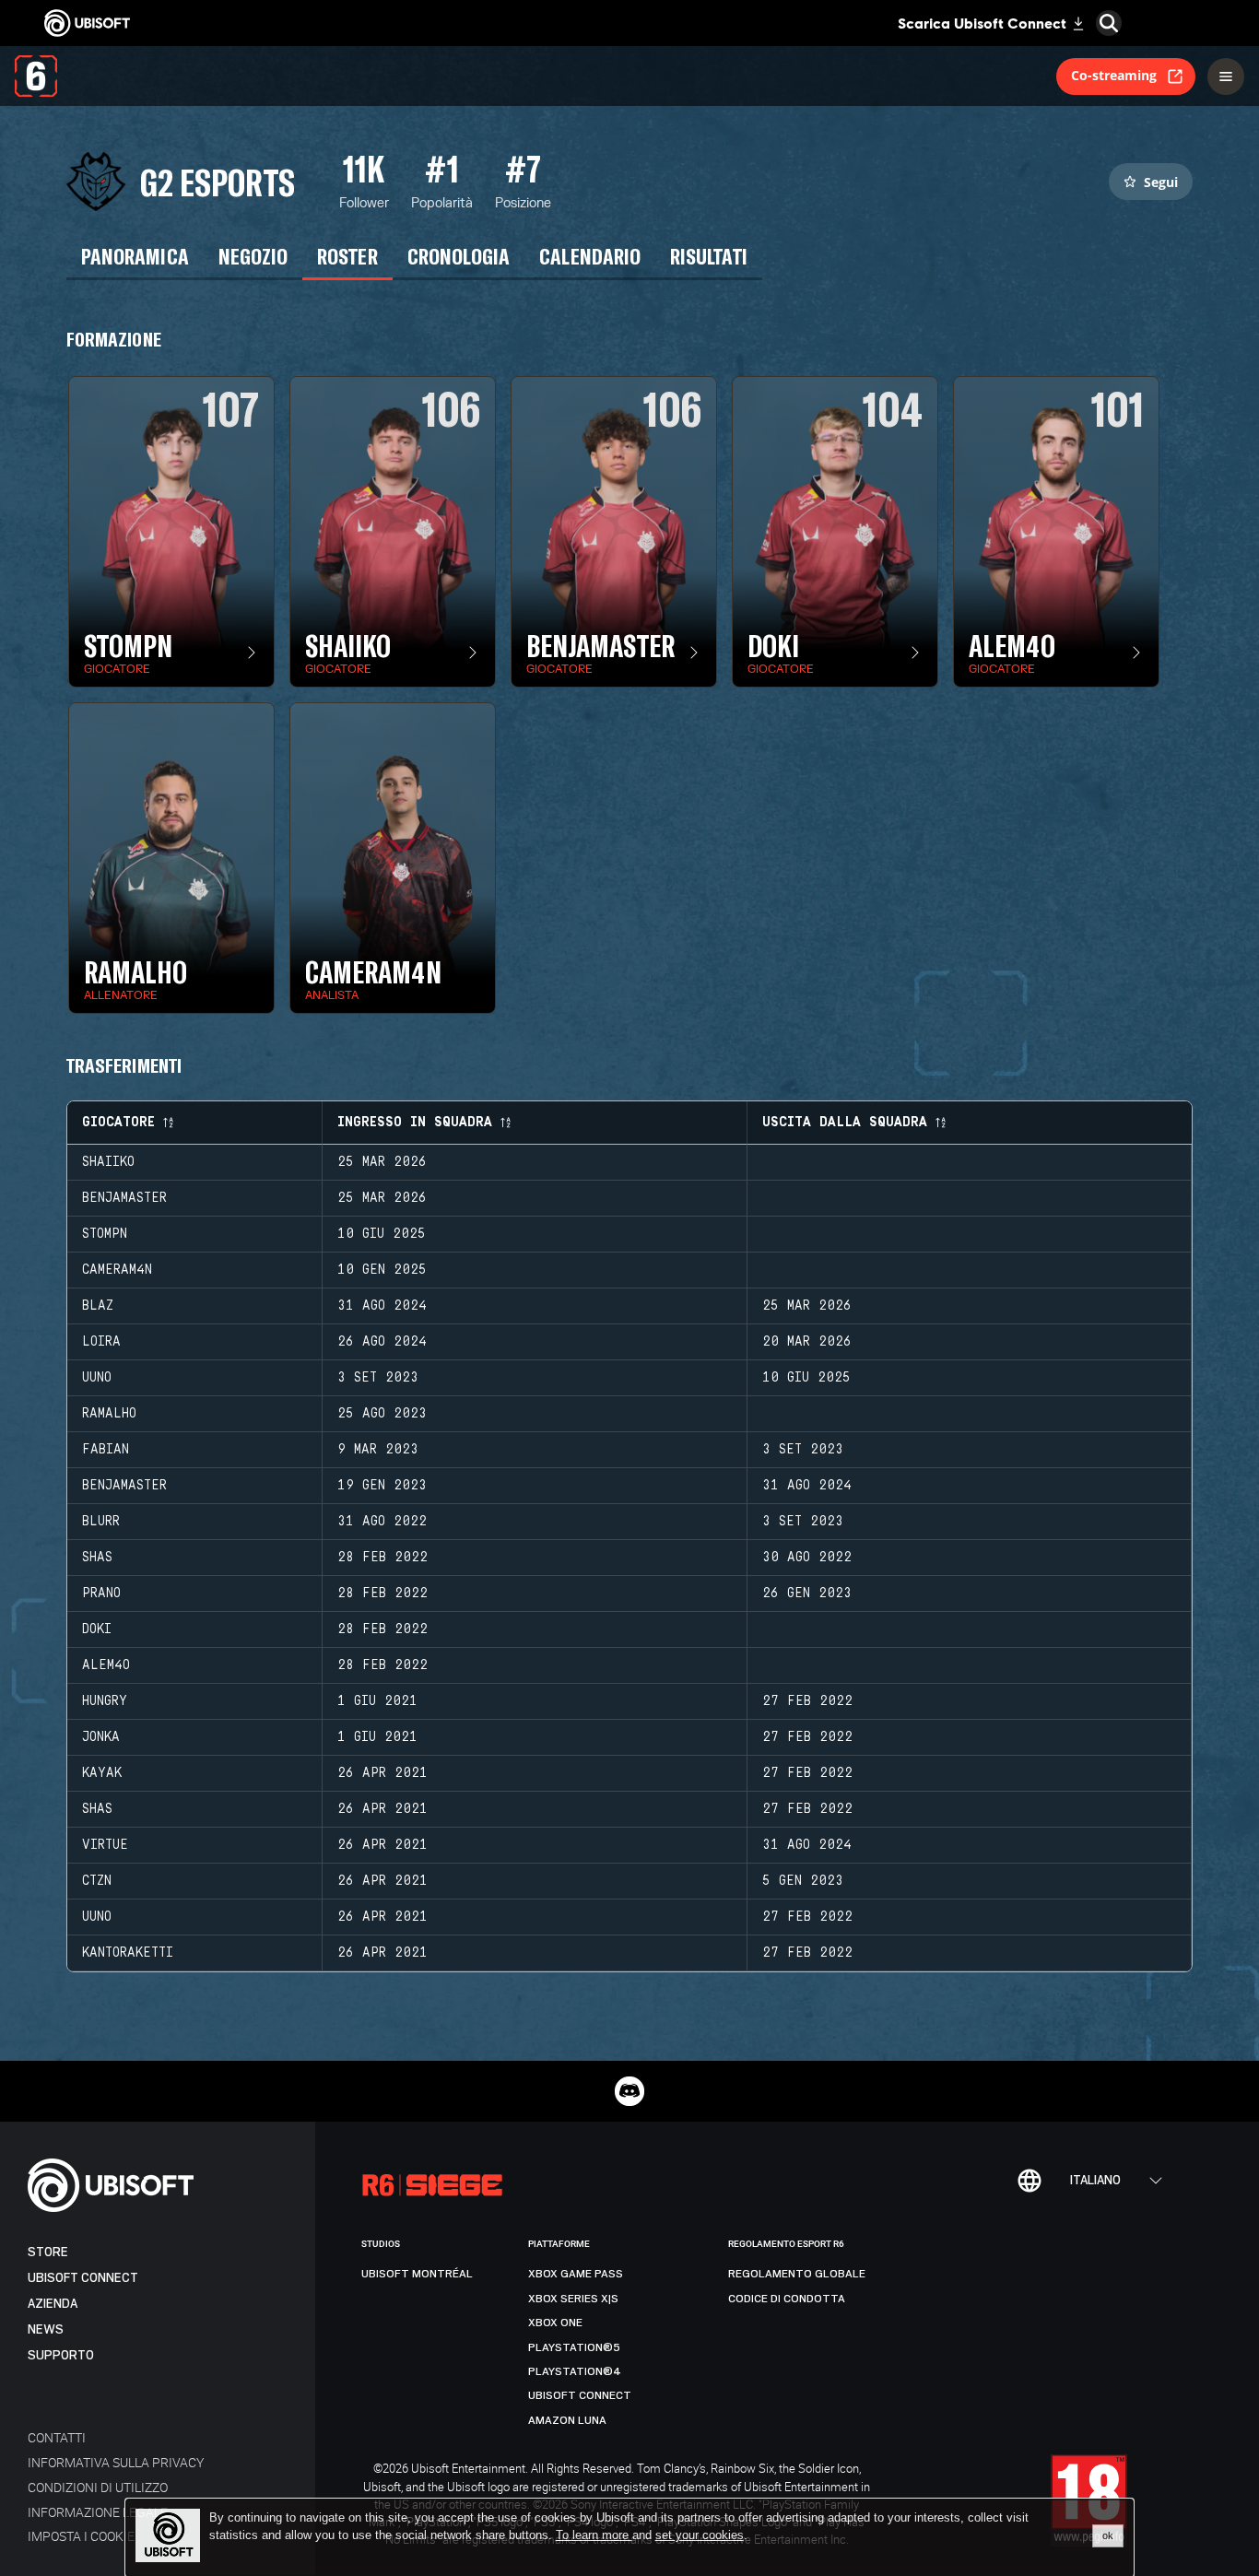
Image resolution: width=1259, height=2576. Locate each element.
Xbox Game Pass (576, 2274)
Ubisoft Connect (83, 2278)
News (46, 2329)
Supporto (61, 2355)
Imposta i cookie (81, 2536)
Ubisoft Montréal (417, 2274)
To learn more (594, 2535)
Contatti (57, 2437)
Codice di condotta (787, 2299)
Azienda (53, 2304)
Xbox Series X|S (573, 2299)
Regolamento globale (797, 2274)
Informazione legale (98, 2512)
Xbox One (555, 2323)
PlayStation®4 (575, 2371)
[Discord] (629, 2091)
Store (48, 2252)
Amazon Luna (567, 2420)
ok (1108, 2535)
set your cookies (700, 2535)
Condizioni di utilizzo (98, 2487)
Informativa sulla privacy (116, 2462)
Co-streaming (1114, 75)
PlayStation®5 (574, 2347)
